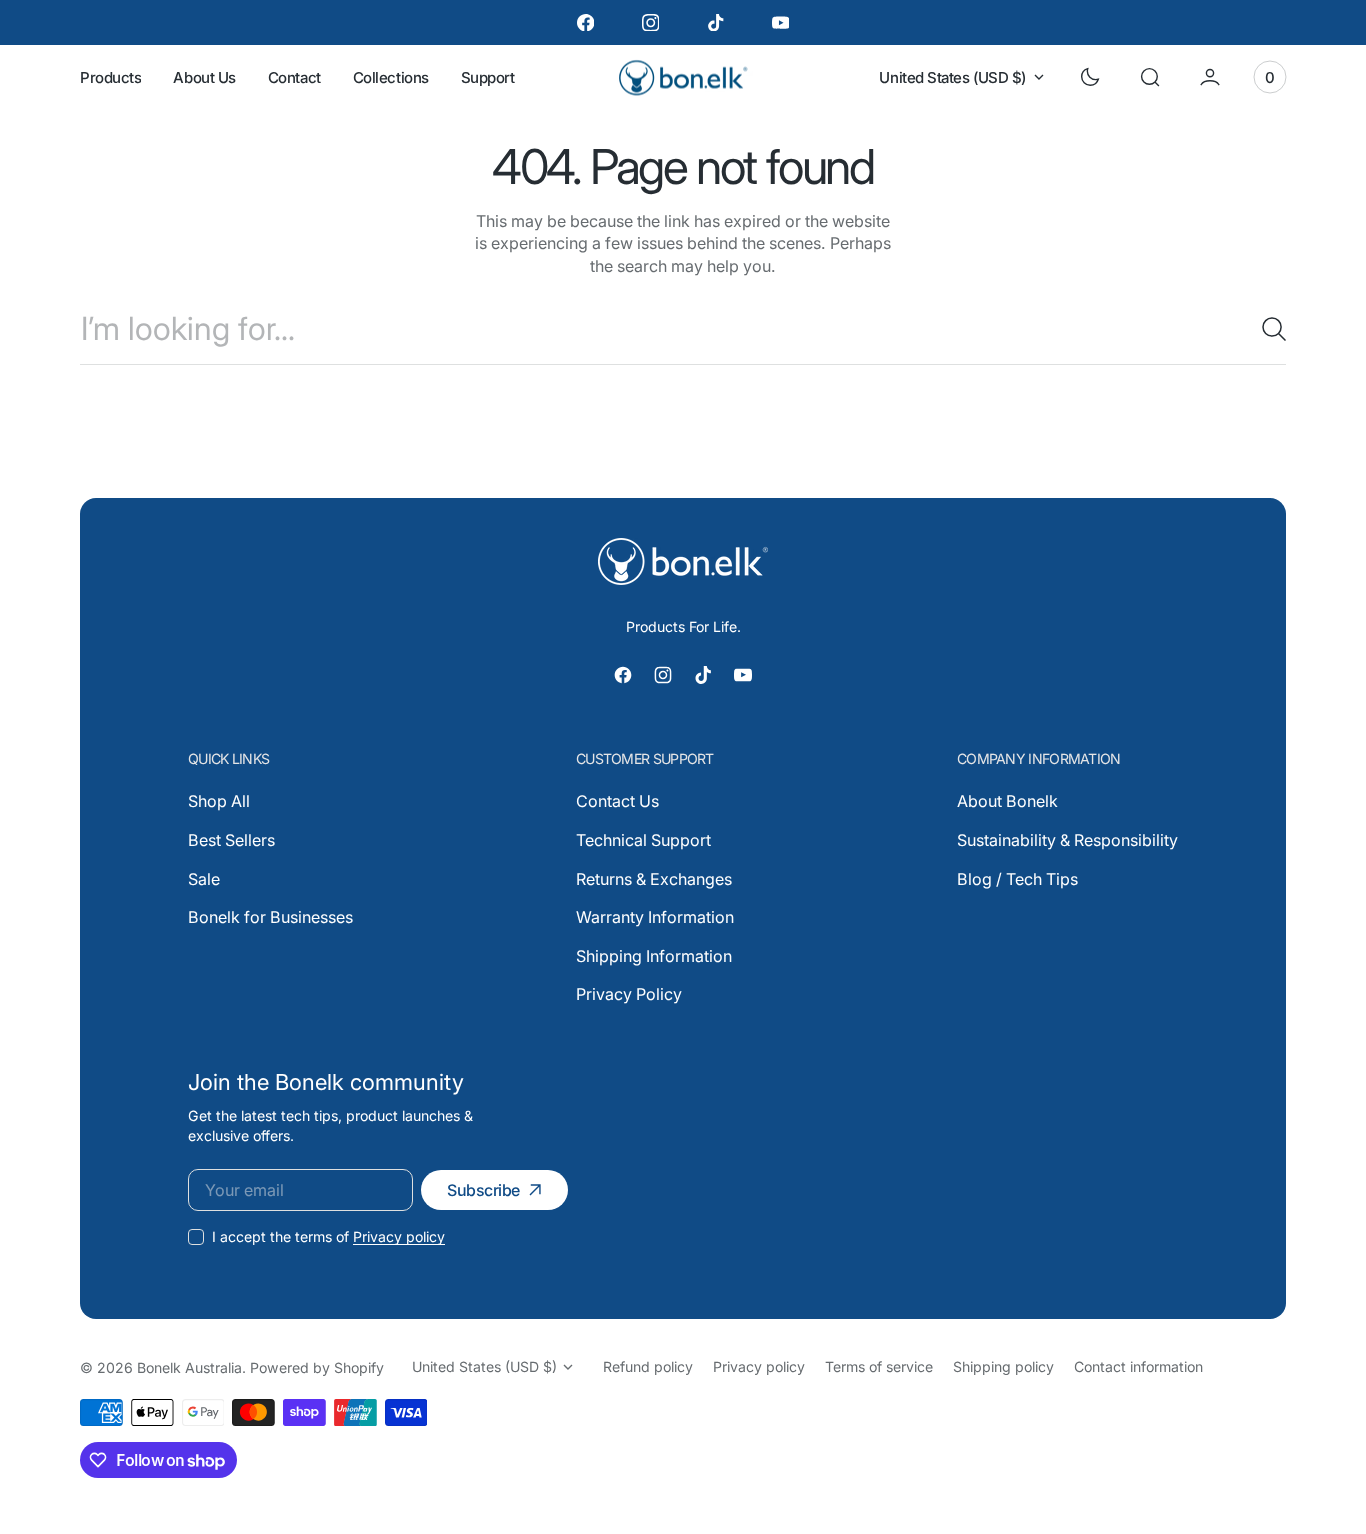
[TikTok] (715, 22)
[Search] (1266, 329)
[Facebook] (585, 22)
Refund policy (648, 1366)
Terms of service (879, 1366)
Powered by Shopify (317, 1367)
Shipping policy (1003, 1366)
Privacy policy (399, 1236)
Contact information (1138, 1366)
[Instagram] (650, 22)
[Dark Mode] (1090, 77)
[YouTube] (780, 22)
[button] (1150, 77)
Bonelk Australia (189, 1367)
